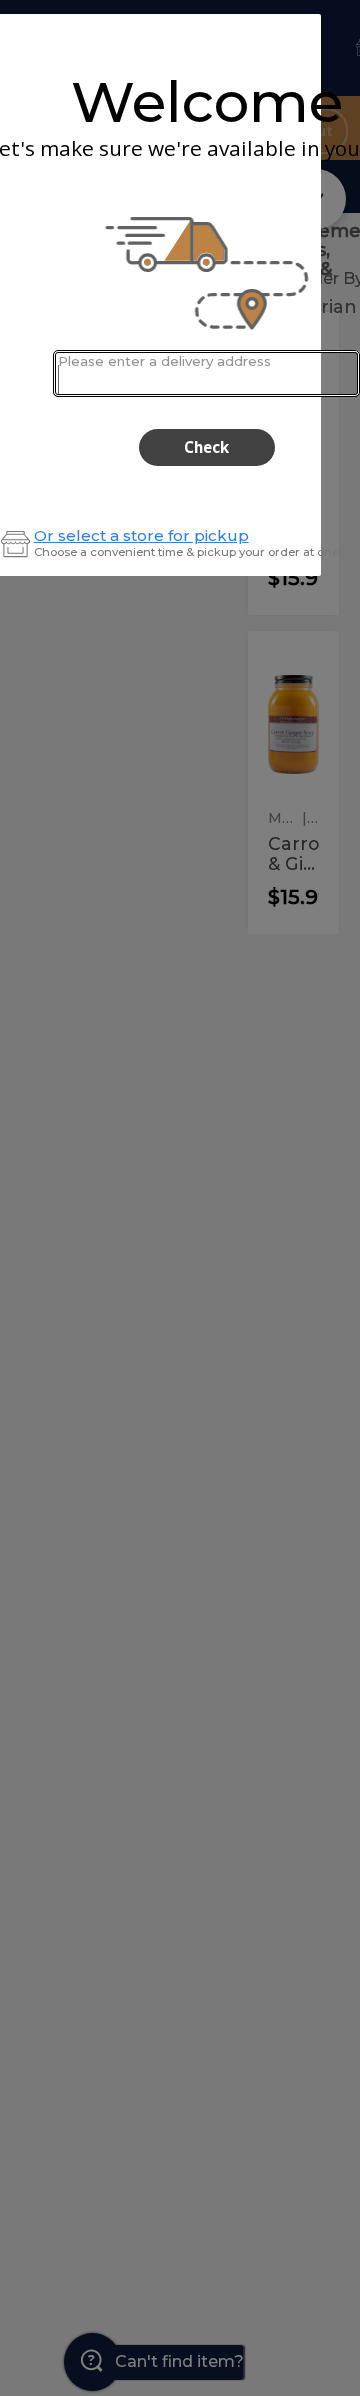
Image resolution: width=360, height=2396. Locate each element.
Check (206, 447)
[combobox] (206, 373)
